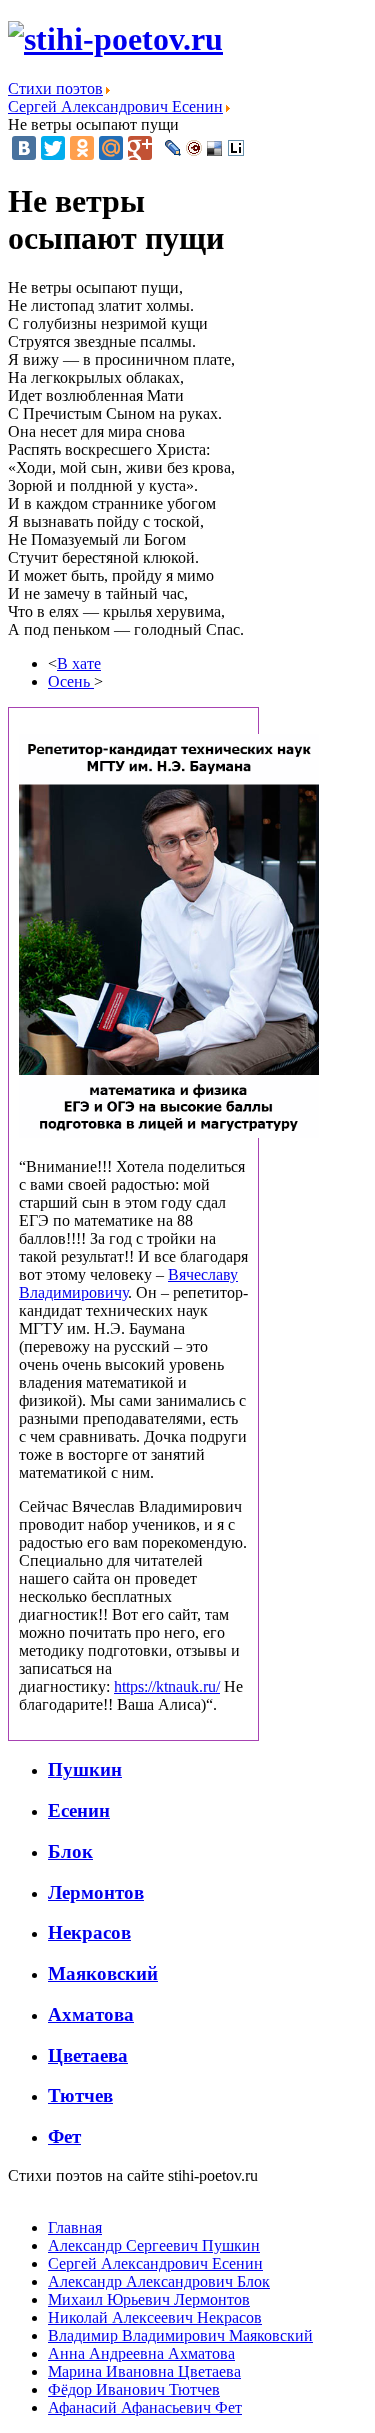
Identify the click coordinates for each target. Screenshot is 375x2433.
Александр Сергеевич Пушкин (154, 2245)
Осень (71, 681)
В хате (79, 663)
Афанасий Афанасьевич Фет (145, 2407)
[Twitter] (53, 148)
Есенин (79, 1810)
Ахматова (91, 2014)
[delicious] (215, 148)
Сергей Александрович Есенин (155, 2263)
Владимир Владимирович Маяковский (180, 2335)
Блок (70, 1851)
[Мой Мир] (111, 148)
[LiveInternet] (236, 148)
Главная (75, 2227)
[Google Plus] (140, 148)
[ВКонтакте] (24, 148)
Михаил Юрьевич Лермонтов (149, 2299)
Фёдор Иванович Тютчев (134, 2389)
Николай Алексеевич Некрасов (155, 2317)
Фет (64, 2136)
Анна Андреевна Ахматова (141, 2353)
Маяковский (103, 1973)
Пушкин (85, 1769)
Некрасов (89, 1932)
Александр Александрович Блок (159, 2281)
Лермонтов (96, 1892)
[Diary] (194, 148)
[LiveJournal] (173, 148)
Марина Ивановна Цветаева (144, 2371)
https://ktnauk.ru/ (167, 1686)
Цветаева (88, 2055)
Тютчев (80, 2095)
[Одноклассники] (82, 148)
